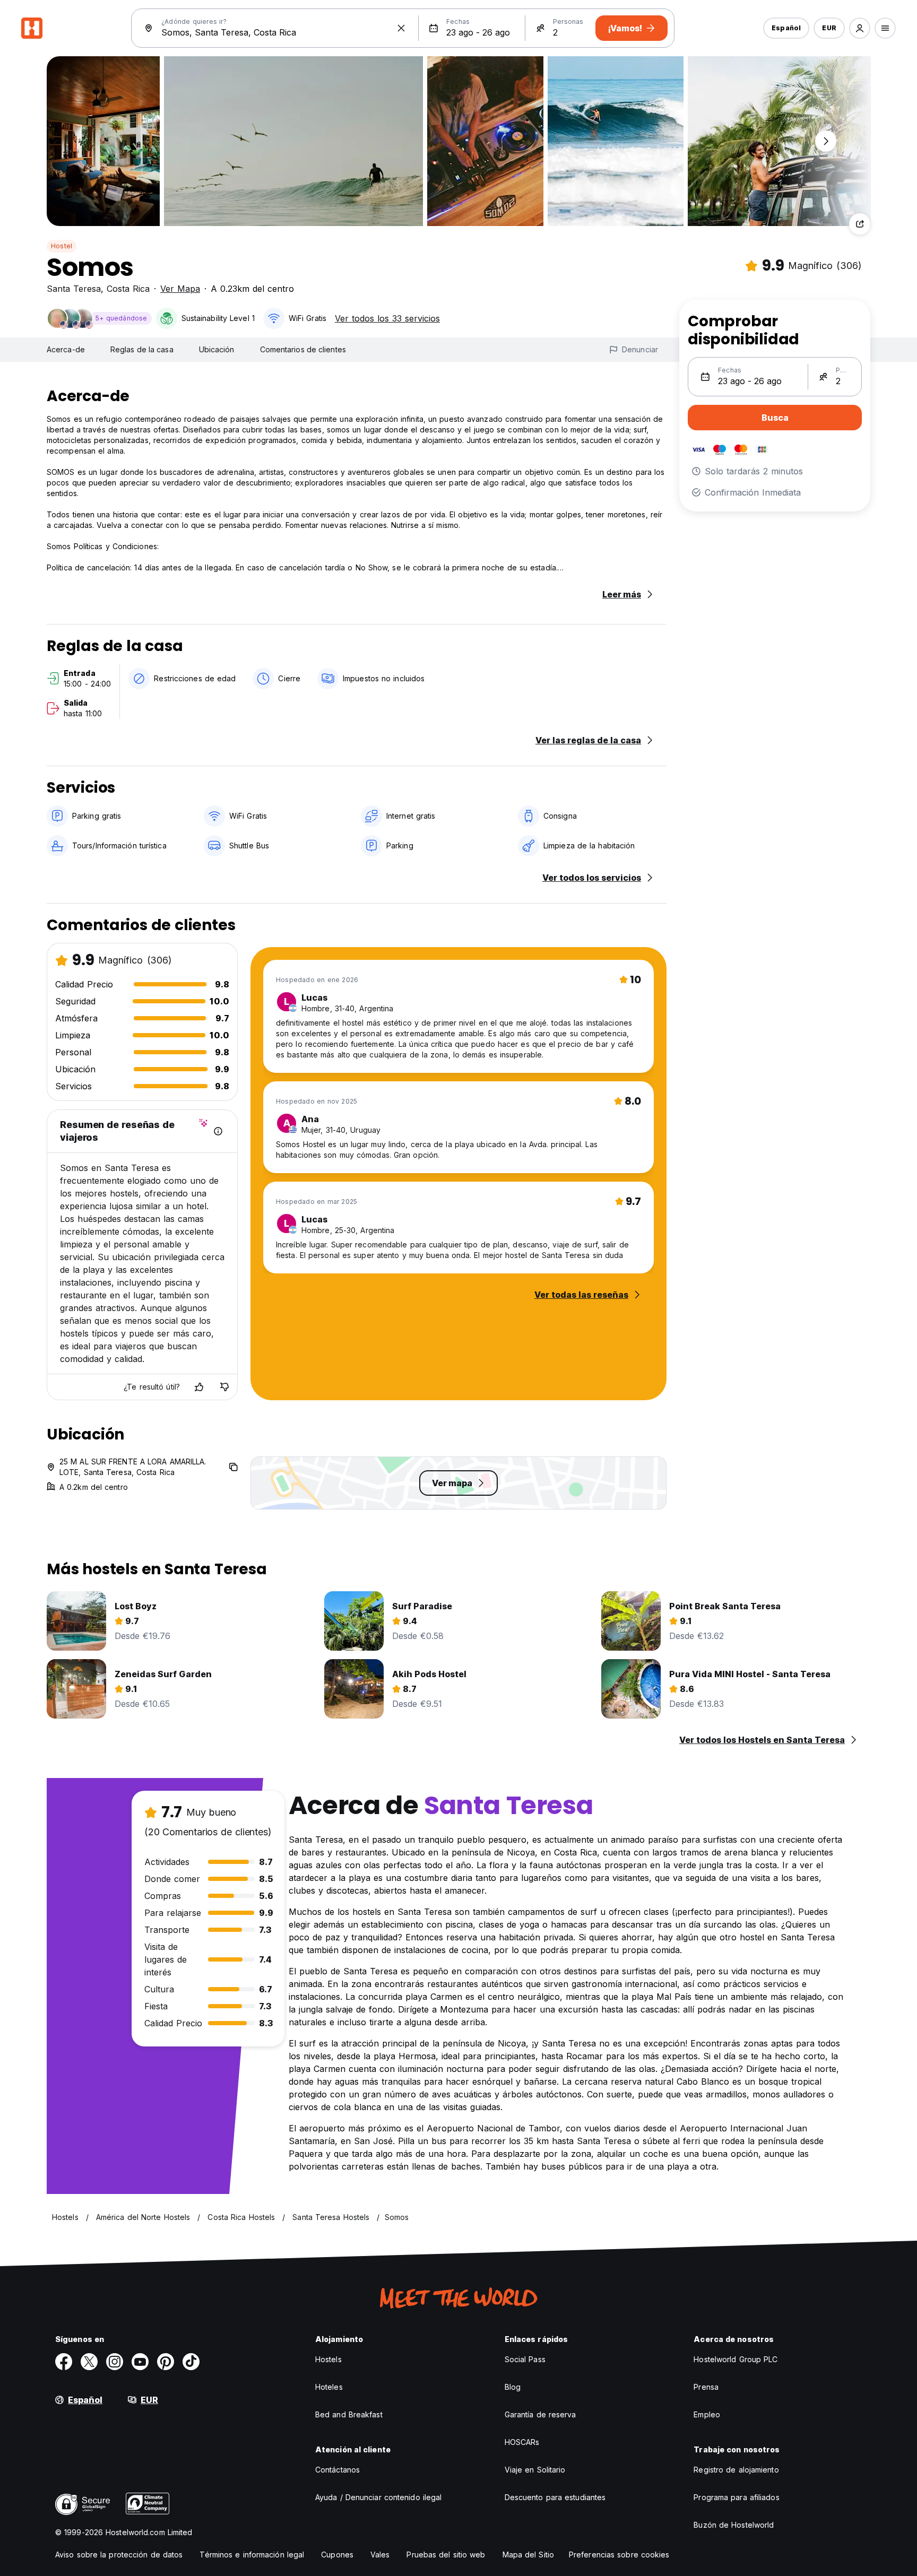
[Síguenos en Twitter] (89, 2362)
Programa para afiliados (736, 2497)
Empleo (707, 2414)
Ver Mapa (180, 289)
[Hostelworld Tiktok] (191, 2362)
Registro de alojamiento (736, 2470)
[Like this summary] (199, 1387)
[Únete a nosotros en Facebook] (64, 2362)
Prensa (706, 2387)
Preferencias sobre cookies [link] (619, 2555)
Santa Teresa (74, 289)
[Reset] (401, 28)
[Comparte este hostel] (860, 224)
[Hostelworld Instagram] (115, 2362)
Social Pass (525, 2359)
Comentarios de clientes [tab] (303, 349)
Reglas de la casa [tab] (142, 349)
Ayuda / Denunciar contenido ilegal (378, 2497)
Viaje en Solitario (535, 2470)
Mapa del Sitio (528, 2555)
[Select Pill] (860, 28)
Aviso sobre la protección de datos (119, 2555)
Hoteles (329, 2387)
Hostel (62, 246)
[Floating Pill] (826, 141)
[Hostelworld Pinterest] (166, 2362)
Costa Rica (128, 289)
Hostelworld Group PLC (736, 2359)
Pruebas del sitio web (446, 2555)
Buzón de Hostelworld (734, 2525)
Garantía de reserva (540, 2414)
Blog (513, 2387)
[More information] (218, 1131)
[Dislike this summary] (224, 1387)
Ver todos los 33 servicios (387, 318)
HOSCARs (522, 2442)
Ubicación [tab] (217, 349)
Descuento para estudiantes (555, 2497)
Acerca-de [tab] (66, 349)
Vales (380, 2555)
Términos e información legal (252, 2555)
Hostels (328, 2359)
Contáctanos (338, 2470)
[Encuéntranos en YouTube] (140, 2362)
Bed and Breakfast (349, 2414)
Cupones (337, 2555)
